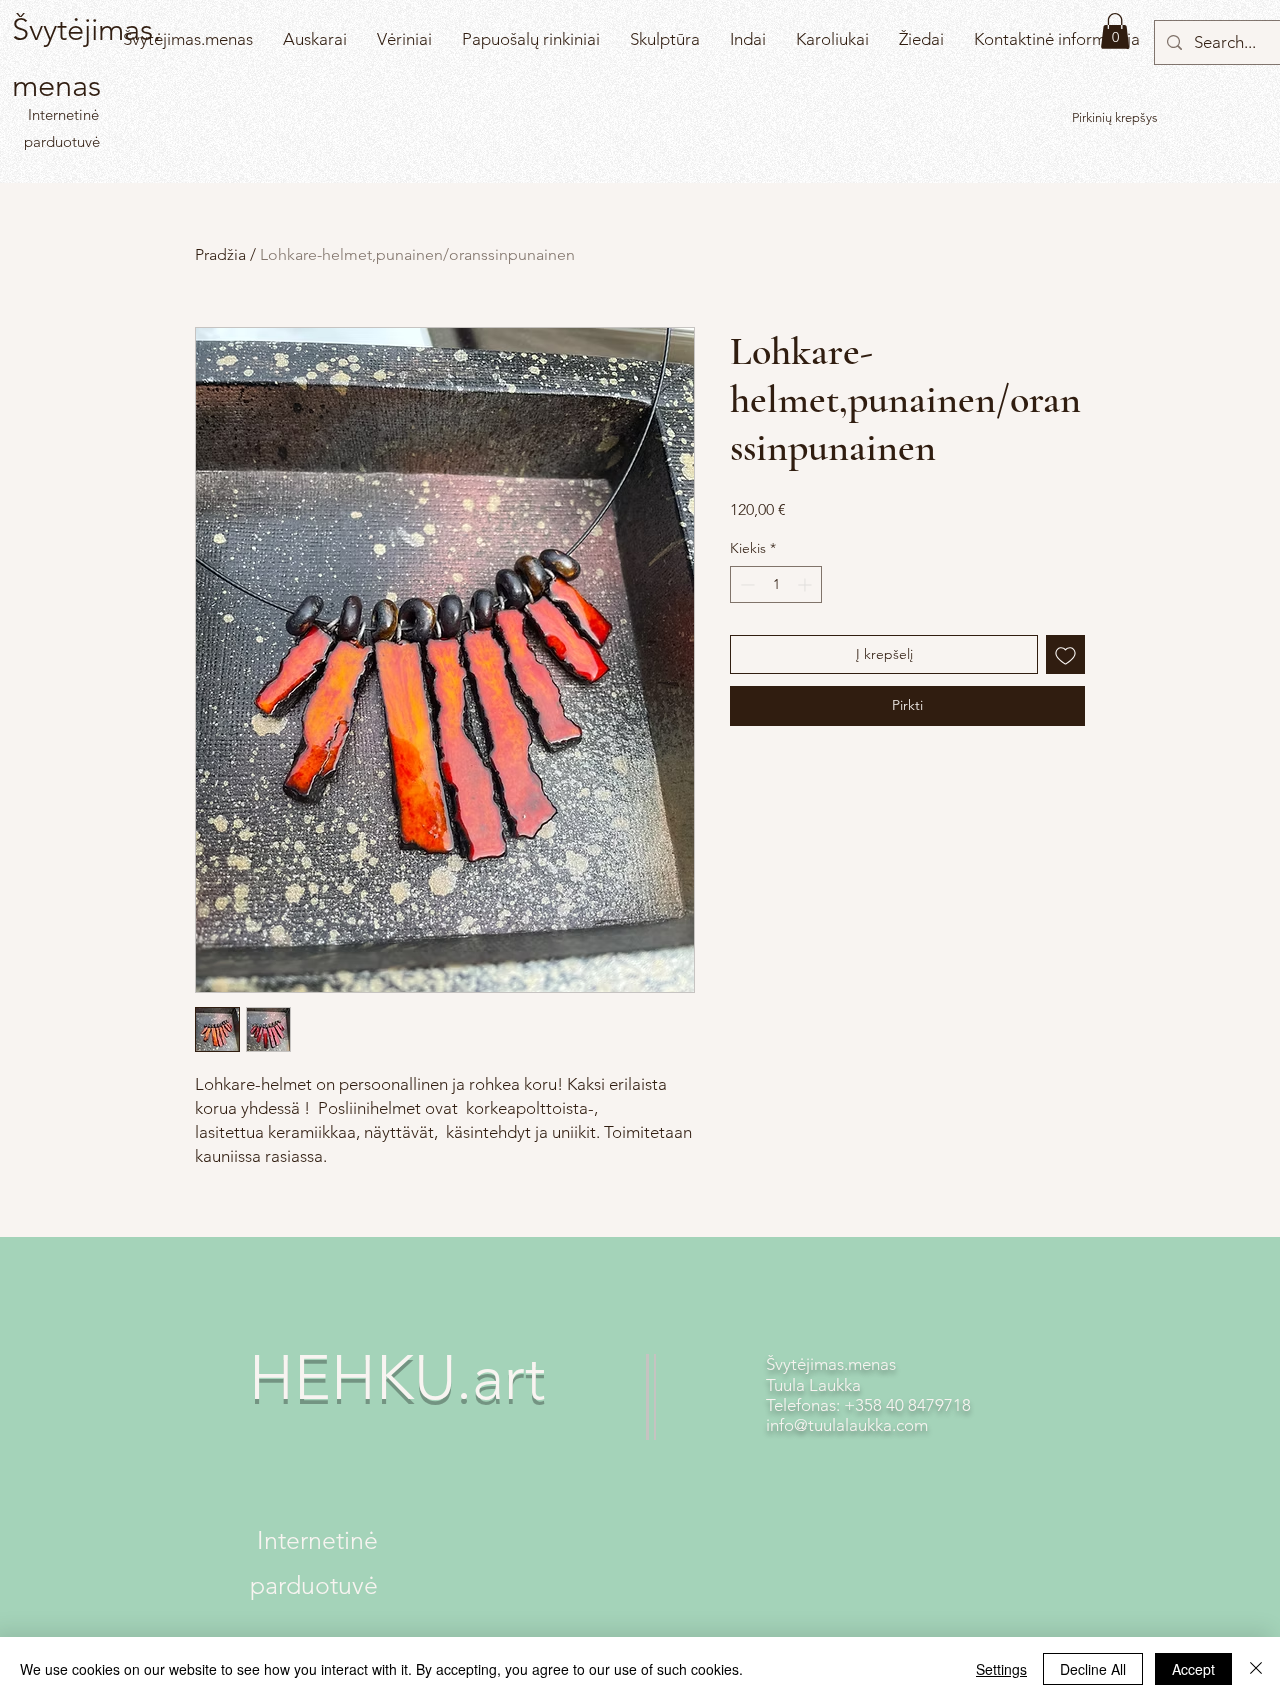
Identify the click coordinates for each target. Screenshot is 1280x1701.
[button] (1115, 31)
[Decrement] (745, 584)
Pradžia (220, 254)
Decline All (1093, 1669)
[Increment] (806, 584)
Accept (1193, 1669)
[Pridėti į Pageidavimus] (1065, 654)
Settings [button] (1001, 1669)
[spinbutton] (776, 584)
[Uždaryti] (1256, 1669)
